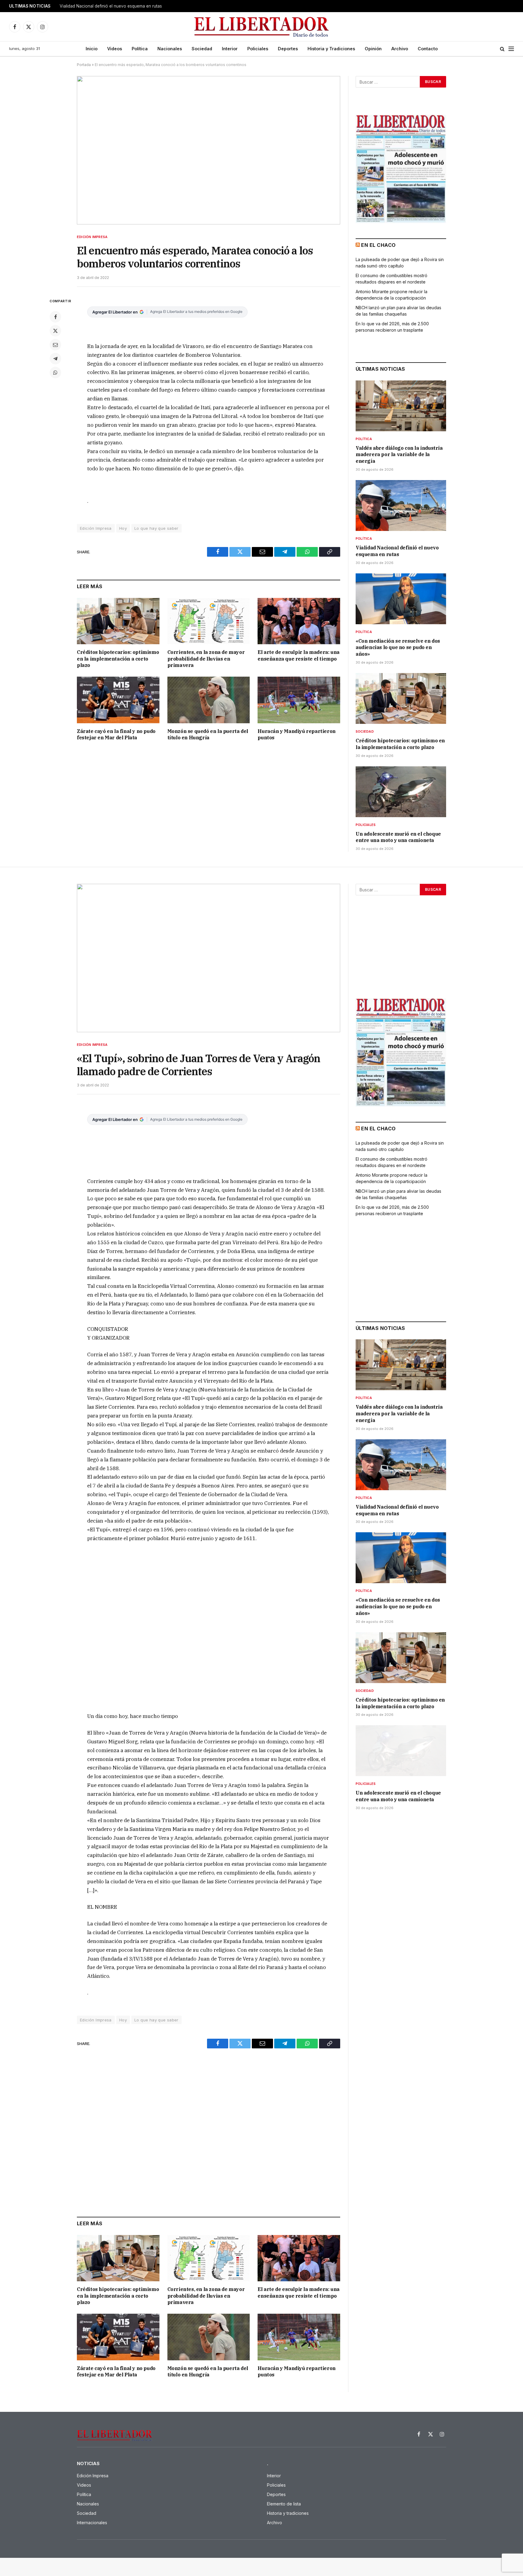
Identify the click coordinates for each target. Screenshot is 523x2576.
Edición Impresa (92, 237)
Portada (84, 65)
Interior (230, 49)
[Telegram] (55, 359)
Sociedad (202, 49)
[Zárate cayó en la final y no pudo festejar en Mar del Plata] (118, 700)
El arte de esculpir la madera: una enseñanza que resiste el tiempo (298, 655)
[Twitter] (55, 331)
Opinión (373, 49)
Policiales (258, 49)
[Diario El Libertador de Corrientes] (262, 27)
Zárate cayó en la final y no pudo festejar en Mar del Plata (116, 734)
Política (140, 49)
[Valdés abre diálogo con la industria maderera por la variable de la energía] (401, 406)
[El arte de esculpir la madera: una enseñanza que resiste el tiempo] (299, 621)
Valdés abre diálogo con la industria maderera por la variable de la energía (399, 455)
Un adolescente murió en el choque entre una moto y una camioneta (398, 837)
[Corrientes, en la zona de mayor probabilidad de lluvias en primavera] (209, 621)
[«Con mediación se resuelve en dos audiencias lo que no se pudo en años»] (401, 599)
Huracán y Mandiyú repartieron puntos (296, 734)
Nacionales (170, 49)
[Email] (55, 345)
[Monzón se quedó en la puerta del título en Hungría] (209, 700)
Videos (115, 49)
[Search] (502, 49)
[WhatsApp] (55, 373)
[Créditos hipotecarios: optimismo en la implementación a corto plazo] (118, 621)
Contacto (428, 49)
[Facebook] (55, 317)
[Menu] (511, 49)
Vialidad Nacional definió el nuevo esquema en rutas (111, 6)
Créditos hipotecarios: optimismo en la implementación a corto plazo (118, 659)
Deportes (288, 49)
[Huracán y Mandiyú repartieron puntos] (299, 700)
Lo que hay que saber (156, 528)
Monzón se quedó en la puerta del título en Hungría (208, 734)
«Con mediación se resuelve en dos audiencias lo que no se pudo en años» (398, 648)
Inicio (92, 49)
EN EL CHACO (378, 245)
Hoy (123, 528)
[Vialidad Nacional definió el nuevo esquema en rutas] (401, 506)
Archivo (400, 49)
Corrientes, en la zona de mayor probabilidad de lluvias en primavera (206, 659)
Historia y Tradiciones (331, 49)
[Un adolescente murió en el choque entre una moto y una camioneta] (401, 792)
